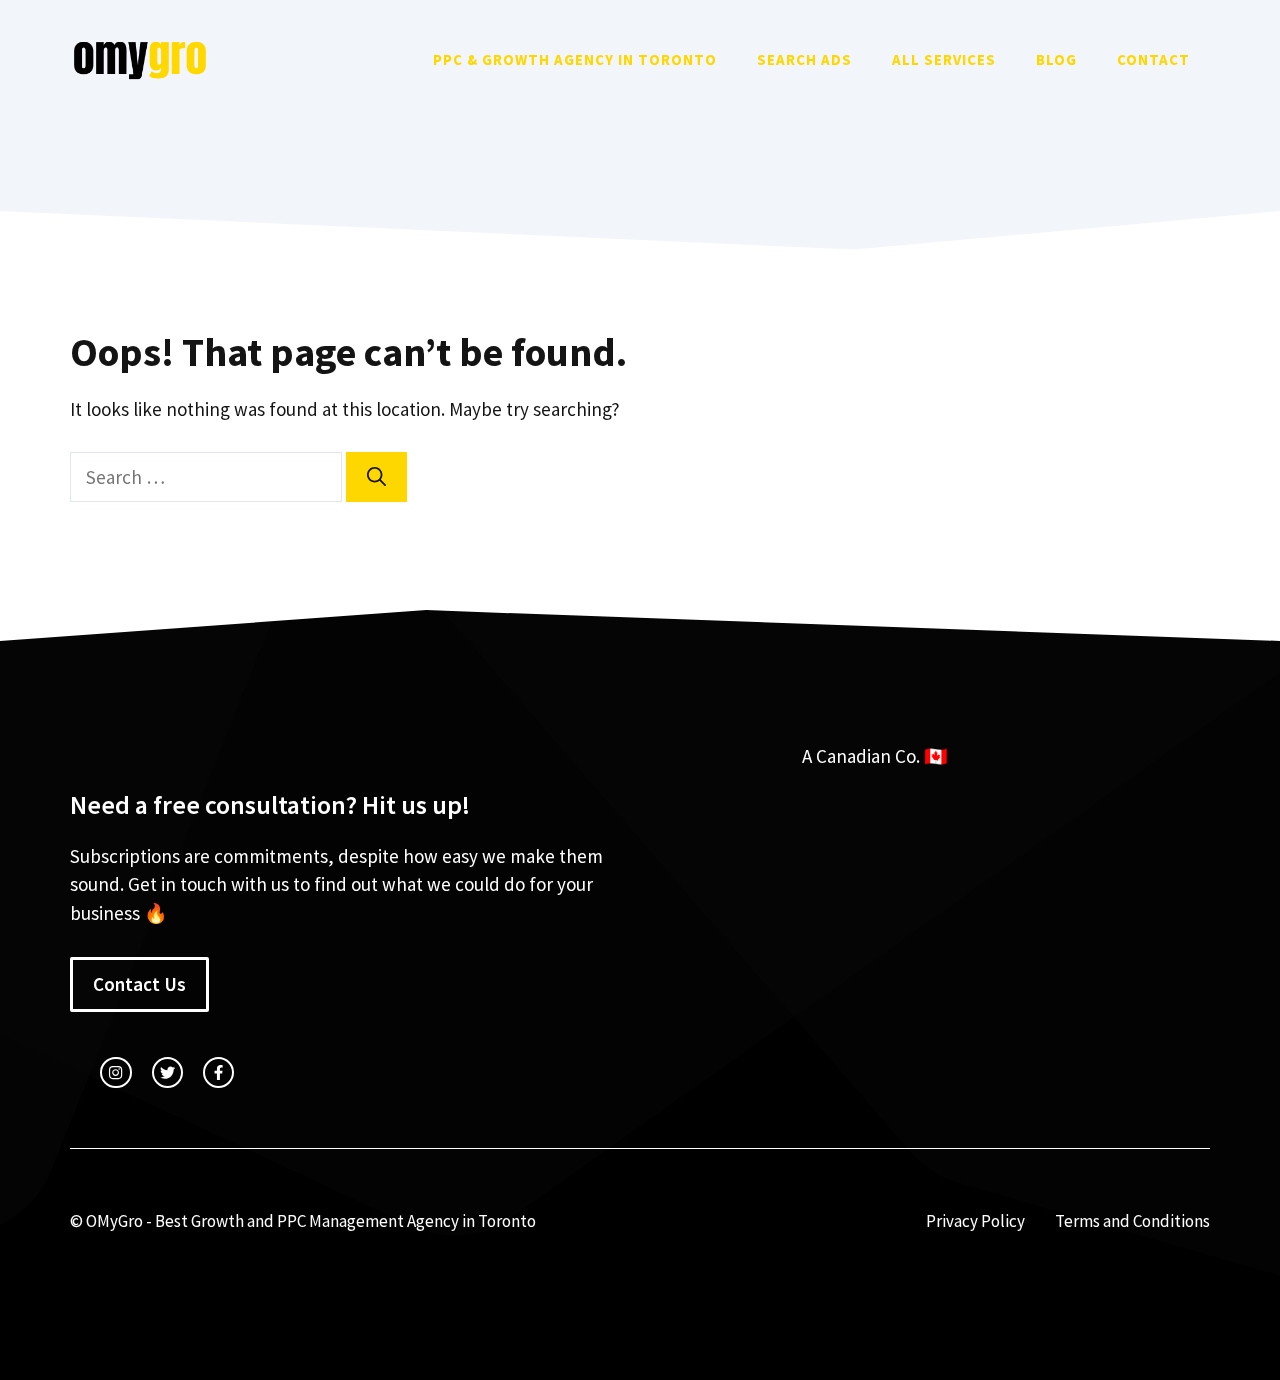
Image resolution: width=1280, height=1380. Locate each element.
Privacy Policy (975, 1221)
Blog (1056, 59)
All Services (944, 59)
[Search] (376, 477)
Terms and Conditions (1132, 1221)
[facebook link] (218, 1072)
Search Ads (804, 59)
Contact (1153, 59)
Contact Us (139, 984)
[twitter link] (167, 1072)
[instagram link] (115, 1072)
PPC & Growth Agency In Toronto (575, 59)
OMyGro (114, 1221)
